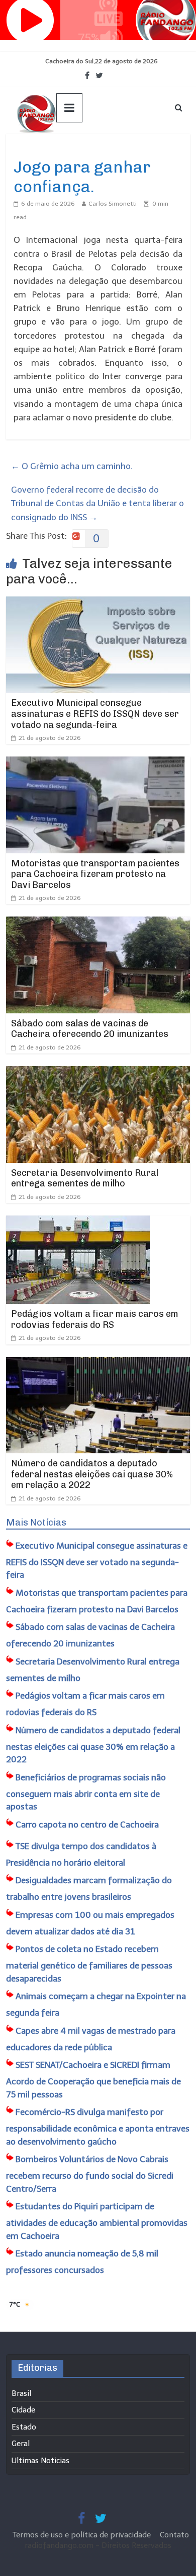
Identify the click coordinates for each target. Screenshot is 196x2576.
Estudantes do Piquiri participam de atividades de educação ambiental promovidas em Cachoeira (97, 2221)
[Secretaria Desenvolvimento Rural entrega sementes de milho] (98, 1073)
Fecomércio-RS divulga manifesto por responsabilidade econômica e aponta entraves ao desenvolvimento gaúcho (98, 2127)
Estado (24, 2427)
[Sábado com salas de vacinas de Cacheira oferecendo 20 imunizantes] (98, 923)
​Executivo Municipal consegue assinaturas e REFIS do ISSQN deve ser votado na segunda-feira (95, 714)
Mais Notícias (36, 1523)
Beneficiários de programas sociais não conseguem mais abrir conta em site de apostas (86, 1792)
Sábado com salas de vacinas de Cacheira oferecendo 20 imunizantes (90, 1029)
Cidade (23, 2410)
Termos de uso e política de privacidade (83, 2535)
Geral (21, 2444)
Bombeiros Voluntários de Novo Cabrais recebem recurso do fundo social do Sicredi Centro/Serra (90, 2174)
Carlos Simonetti (113, 204)
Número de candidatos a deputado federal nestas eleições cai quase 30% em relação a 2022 (92, 1474)
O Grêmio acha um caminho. (72, 466)
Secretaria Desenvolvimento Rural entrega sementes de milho (85, 1178)
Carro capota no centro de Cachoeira (87, 1825)
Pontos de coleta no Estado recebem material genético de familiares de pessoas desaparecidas (89, 1964)
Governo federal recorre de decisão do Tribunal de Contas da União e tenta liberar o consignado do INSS (97, 503)
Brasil (21, 2393)
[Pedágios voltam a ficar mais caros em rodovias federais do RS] (78, 1222)
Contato (174, 2535)
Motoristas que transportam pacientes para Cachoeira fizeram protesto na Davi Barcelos (95, 874)
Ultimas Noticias (42, 149)
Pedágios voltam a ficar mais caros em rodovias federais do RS (95, 1319)
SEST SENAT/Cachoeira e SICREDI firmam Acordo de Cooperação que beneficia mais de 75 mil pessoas (93, 2080)
